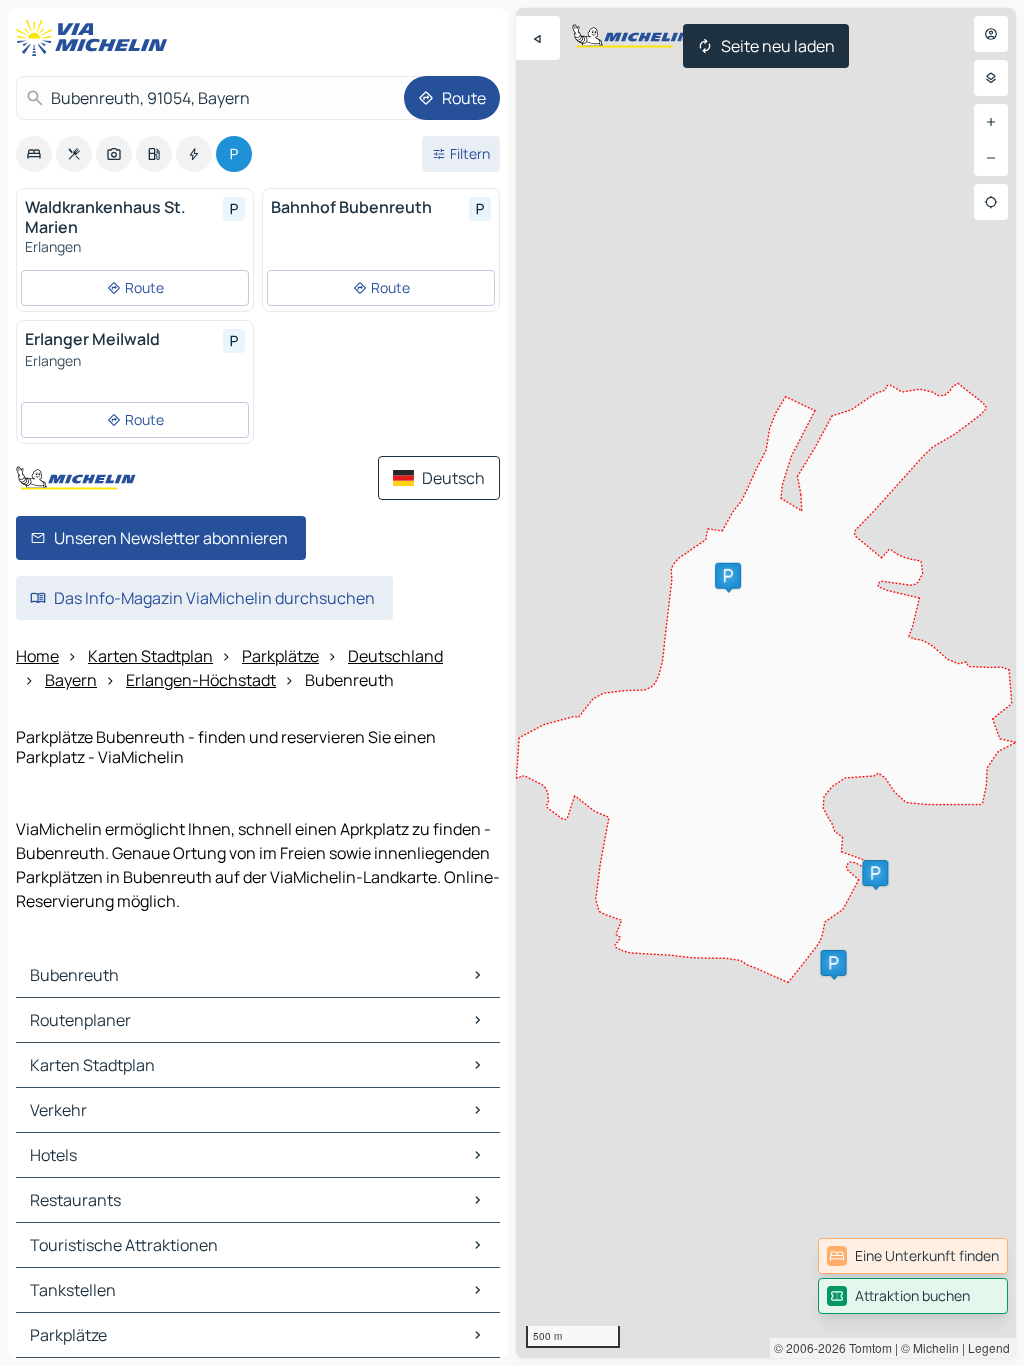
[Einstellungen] (991, 78)
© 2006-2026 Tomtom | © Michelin (866, 1347)
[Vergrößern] (991, 122)
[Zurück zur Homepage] (96, 38)
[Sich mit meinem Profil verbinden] (991, 34)
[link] (913, 1256)
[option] (34, 154)
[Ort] (991, 202)
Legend (989, 1347)
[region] (766, 683)
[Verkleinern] (991, 158)
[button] (834, 963)
